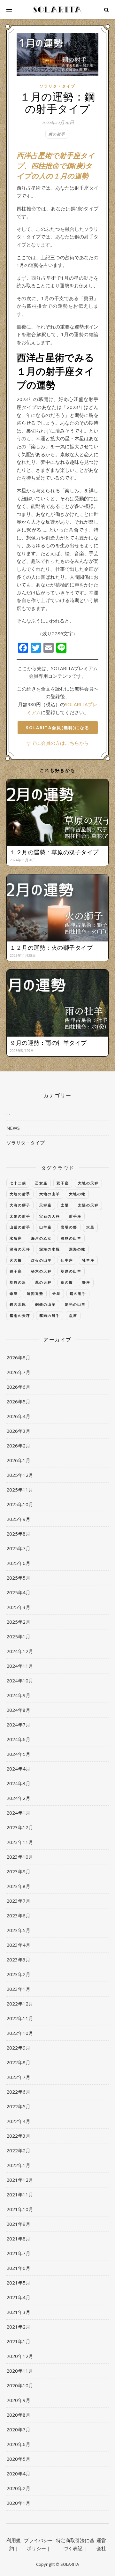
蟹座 (86, 1282)
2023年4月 (18, 1945)
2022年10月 (20, 2033)
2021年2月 (18, 2327)
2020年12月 (20, 2356)
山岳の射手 (20, 1227)
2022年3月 (18, 2136)
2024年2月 (18, 1798)
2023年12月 (20, 1827)
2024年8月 (18, 1710)
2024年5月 (18, 1754)
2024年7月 (18, 1725)
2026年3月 (18, 1431)
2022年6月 (18, 2092)
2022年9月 (18, 2048)
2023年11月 (20, 1842)
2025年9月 (18, 1519)
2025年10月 (20, 1504)
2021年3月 (18, 2312)
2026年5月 (18, 1401)
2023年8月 (18, 1886)
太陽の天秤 (88, 1205)
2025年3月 (18, 1607)
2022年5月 (18, 2106)
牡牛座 (67, 1260)
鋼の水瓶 (18, 1304)
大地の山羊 (50, 1194)
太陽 (65, 1205)
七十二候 (18, 1183)
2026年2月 (18, 1446)
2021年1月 (18, 2341)
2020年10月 (20, 2385)
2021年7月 (18, 2253)
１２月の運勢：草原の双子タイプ (54, 852)
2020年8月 (18, 2415)
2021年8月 (18, 2239)
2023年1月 (18, 1989)
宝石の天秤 (50, 1216)
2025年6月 (18, 1563)
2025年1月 (18, 1636)
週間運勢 (35, 1293)
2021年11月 (20, 2195)
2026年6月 (18, 1387)
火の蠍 (16, 1260)
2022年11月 (20, 2018)
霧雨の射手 (50, 1315)
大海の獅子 (20, 1205)
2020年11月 (20, 2371)
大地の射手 (20, 1194)
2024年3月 (18, 1783)
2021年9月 (18, 2224)
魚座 (73, 1315)
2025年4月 (18, 1592)
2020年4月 (18, 2474)
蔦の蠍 (67, 1282)
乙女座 (41, 1183)
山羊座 (46, 1227)
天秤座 (46, 1205)
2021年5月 (18, 2283)
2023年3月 (18, 1960)
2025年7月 (18, 1548)
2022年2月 (18, 2150)
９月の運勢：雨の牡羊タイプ (48, 1043)
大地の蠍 (77, 1194)
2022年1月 (18, 2165)
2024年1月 (18, 1813)
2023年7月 (18, 1901)
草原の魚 (18, 1282)
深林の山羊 (71, 1238)
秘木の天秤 (41, 1271)
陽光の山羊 (75, 1304)
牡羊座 (88, 1260)
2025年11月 (20, 1490)
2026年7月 (18, 1372)
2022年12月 (20, 2004)
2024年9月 (18, 1695)
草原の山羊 (71, 1271)
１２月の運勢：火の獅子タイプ (51, 948)
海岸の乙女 (41, 1238)
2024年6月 (18, 1739)
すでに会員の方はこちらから (58, 743)
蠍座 (14, 1293)
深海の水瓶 (50, 1249)
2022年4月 (18, 2121)
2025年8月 (18, 1534)
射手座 (75, 1216)
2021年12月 (20, 2180)
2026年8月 (18, 1357)
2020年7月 (18, 2429)
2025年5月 (18, 1578)
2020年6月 (18, 2444)
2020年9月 (18, 2400)
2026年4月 (18, 1416)
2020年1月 (18, 2503)
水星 (90, 1227)
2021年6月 (18, 2268)
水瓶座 (16, 1238)
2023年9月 (18, 1871)
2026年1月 (18, 1460)
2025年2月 (18, 1622)
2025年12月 (20, 1475)
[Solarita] (57, 10)
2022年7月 (18, 2077)
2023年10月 (20, 1857)
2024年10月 (20, 1681)
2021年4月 (18, 2297)
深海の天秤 (20, 1249)
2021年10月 (20, 2209)
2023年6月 (18, 1915)
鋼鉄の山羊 (46, 1304)
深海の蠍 (77, 1249)
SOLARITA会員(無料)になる (58, 728)
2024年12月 (20, 1651)
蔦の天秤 (43, 1282)
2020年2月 (18, 2488)
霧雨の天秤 (20, 1315)
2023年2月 (18, 1974)
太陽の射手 (20, 1216)
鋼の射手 (57, 134)
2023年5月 (18, 1930)
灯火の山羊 (41, 1260)
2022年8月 (18, 2062)
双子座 (63, 1183)
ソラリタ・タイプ (57, 86)
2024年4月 (18, 1769)
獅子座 (16, 1271)
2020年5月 (18, 2459)
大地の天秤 (88, 1183)
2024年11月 (20, 1666)
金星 (57, 1293)
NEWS (13, 1128)
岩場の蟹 (69, 1227)
